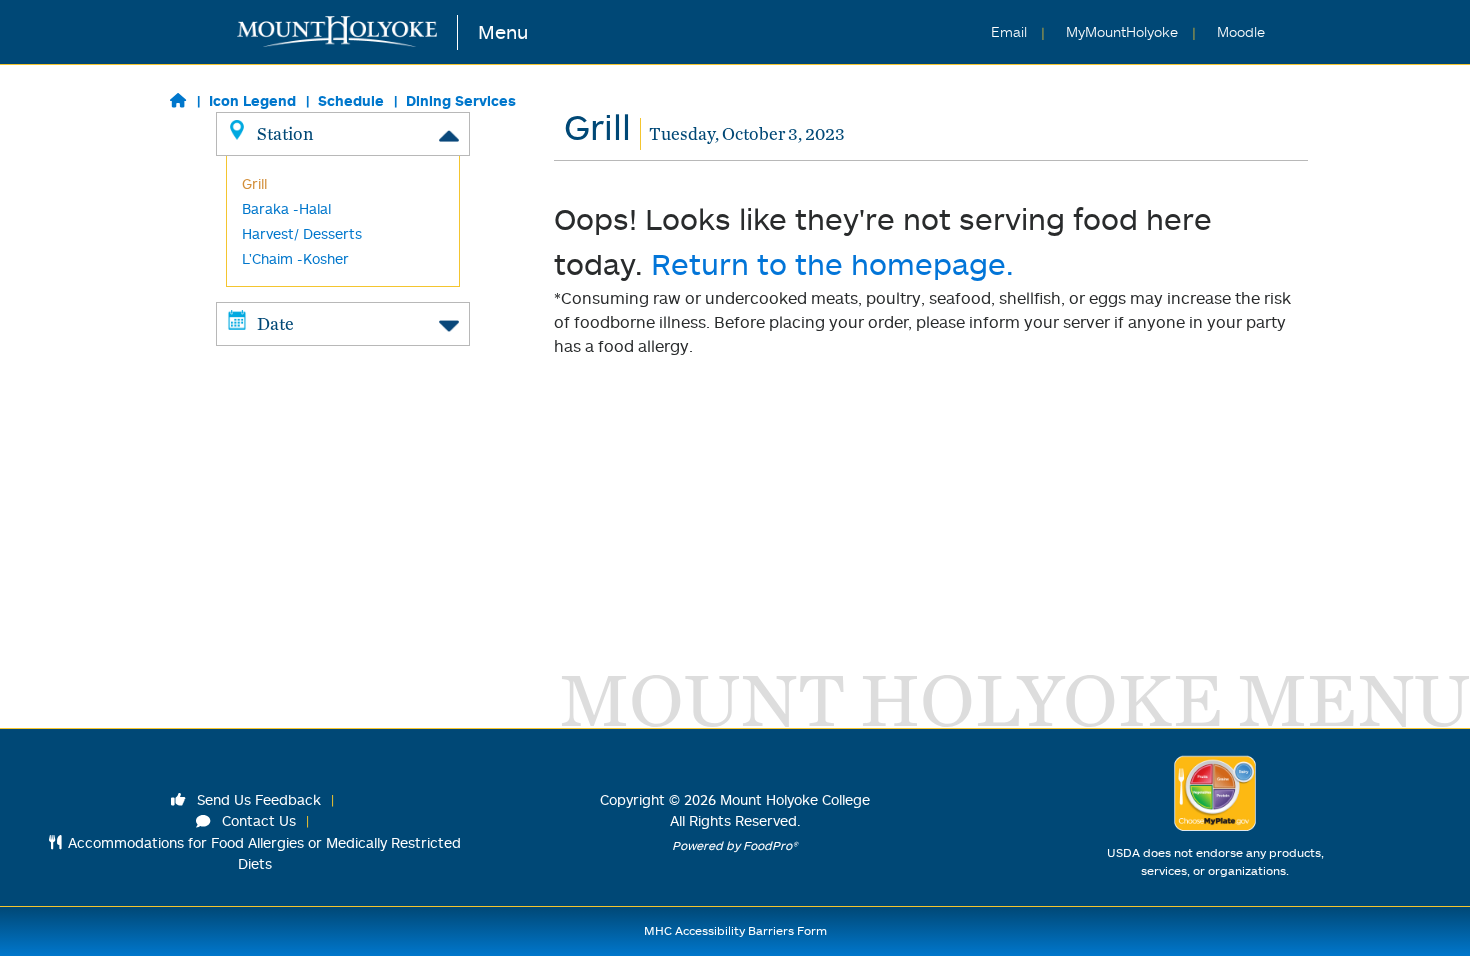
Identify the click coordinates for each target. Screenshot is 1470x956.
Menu (503, 31)
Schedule (351, 100)
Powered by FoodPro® (735, 845)
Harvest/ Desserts (302, 233)
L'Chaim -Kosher (295, 258)
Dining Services (461, 100)
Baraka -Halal (286, 208)
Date (275, 323)
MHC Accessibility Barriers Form (735, 930)
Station (285, 133)
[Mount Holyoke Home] (347, 32)
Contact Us (257, 820)
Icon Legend (252, 100)
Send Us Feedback (257, 799)
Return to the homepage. (832, 263)
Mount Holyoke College (795, 799)
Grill (254, 183)
